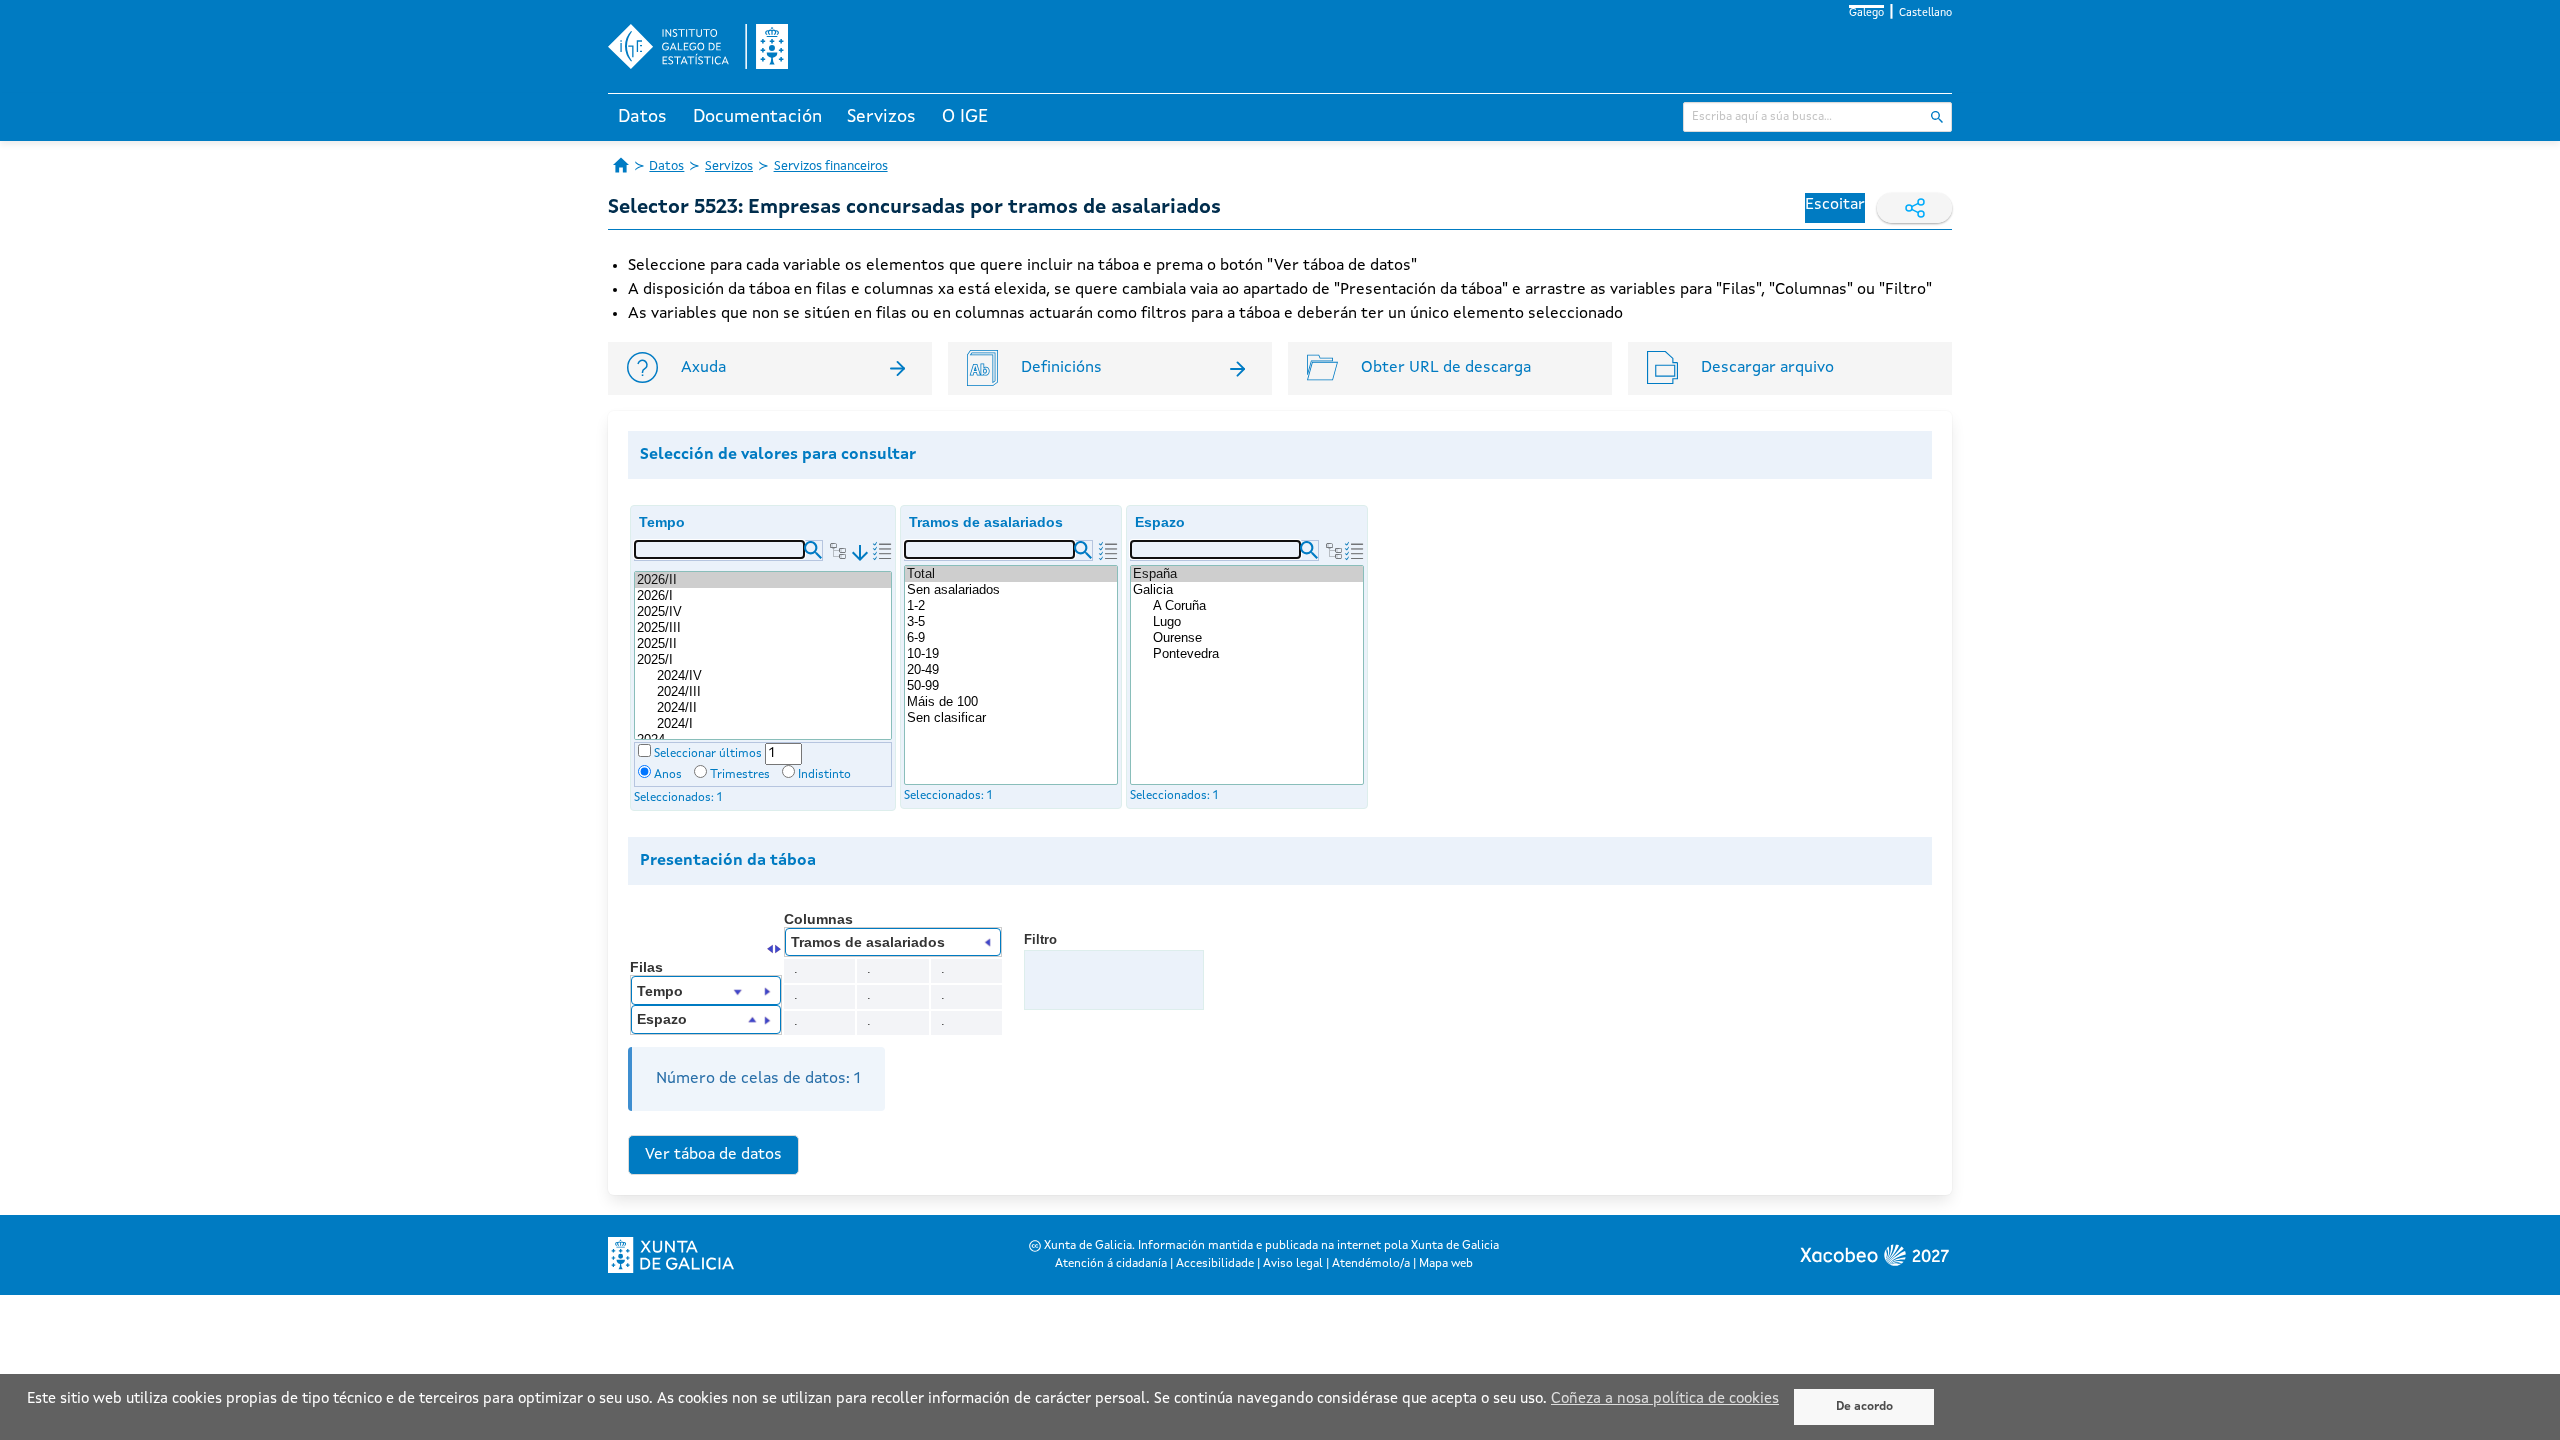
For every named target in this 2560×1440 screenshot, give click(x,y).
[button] (813, 550)
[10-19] (1011, 654)
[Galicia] (1247, 590)
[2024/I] (773, 724)
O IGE (965, 117)
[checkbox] (644, 750)
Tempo (662, 522)
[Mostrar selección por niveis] (838, 551)
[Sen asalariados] (1011, 590)
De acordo (1864, 1407)
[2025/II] (763, 644)
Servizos (881, 117)
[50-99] (1011, 686)
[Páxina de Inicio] (621, 165)
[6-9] (1011, 638)
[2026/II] (763, 580)
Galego (1866, 13)
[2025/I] (763, 660)
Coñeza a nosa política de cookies (1665, 1399)
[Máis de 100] (1011, 702)
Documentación (757, 117)
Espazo (1160, 522)
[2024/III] (773, 692)
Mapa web (1446, 1264)
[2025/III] (763, 628)
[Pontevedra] (1257, 654)
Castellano (1925, 13)
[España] (1247, 574)
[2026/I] (763, 596)
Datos (642, 117)
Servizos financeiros (831, 166)
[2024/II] (773, 708)
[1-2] (1011, 606)
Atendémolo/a (1371, 1264)
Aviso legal (1293, 1264)
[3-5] (1011, 622)
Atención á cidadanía (1111, 1264)
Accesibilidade (1215, 1264)
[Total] (1011, 574)
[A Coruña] (1257, 606)
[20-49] (1011, 670)
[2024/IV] (773, 676)
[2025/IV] (763, 612)
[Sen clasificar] (1011, 718)
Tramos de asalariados (986, 522)
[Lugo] (1257, 622)
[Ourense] (1257, 638)
